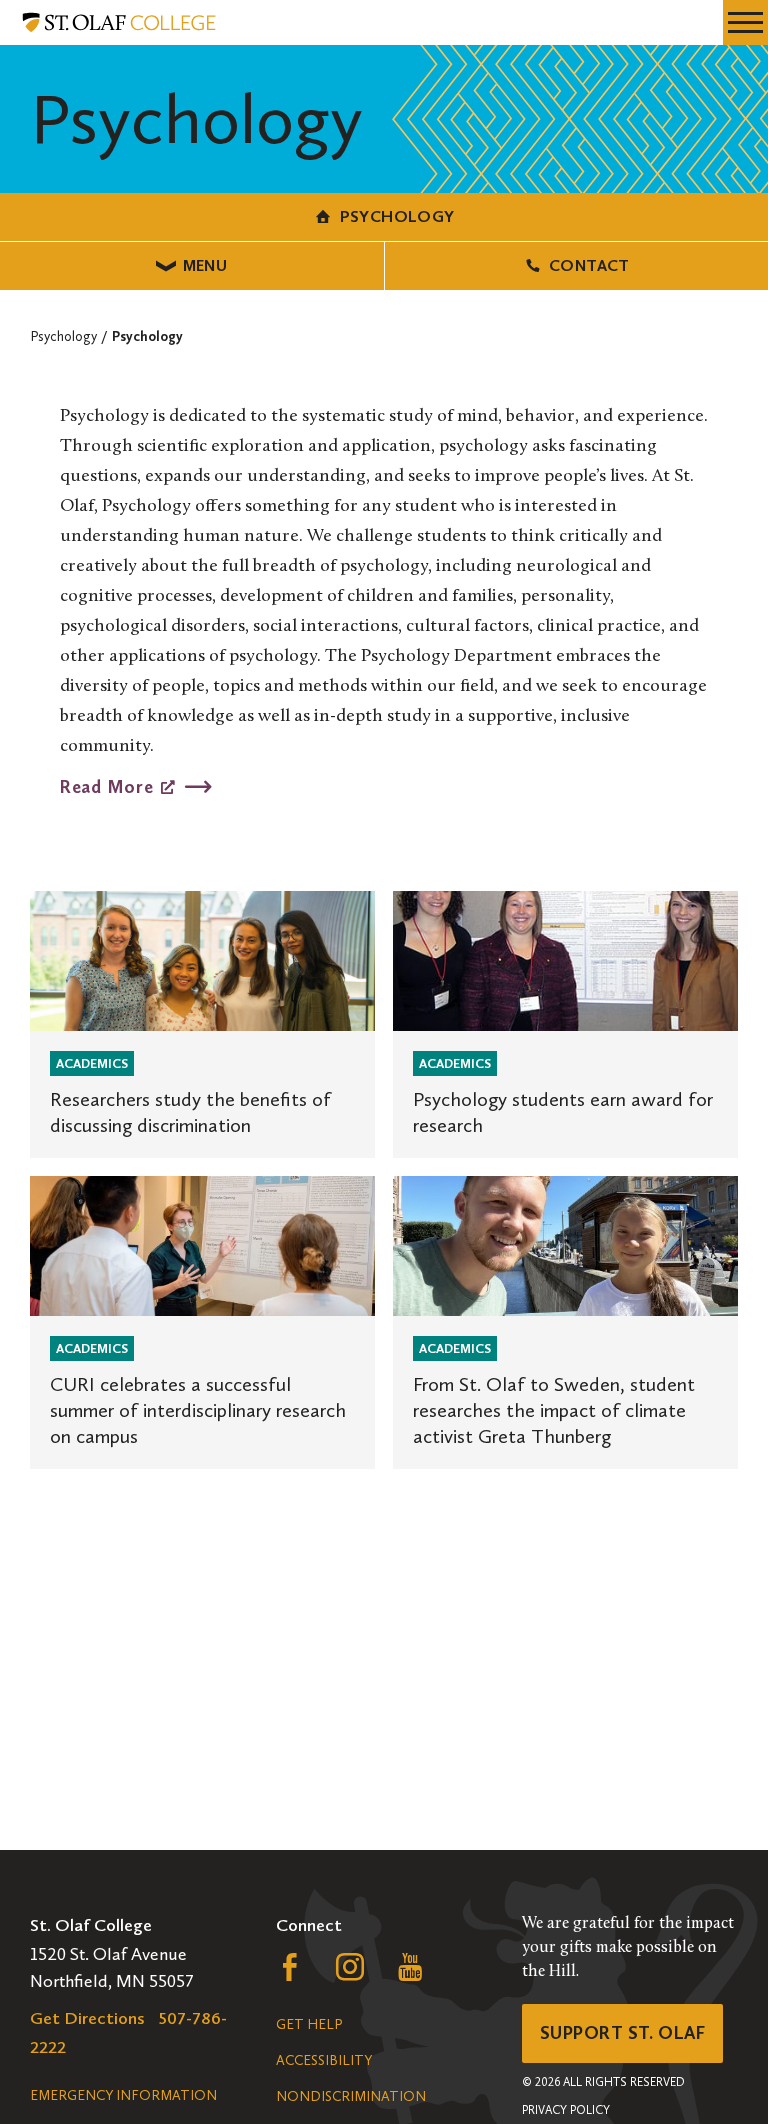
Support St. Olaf (622, 2033)
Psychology (397, 216)
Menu (205, 265)
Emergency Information (123, 2095)
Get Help (309, 2024)
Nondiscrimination (351, 2096)
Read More (106, 786)
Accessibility (324, 2060)
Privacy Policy (566, 2110)
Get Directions (87, 2018)
